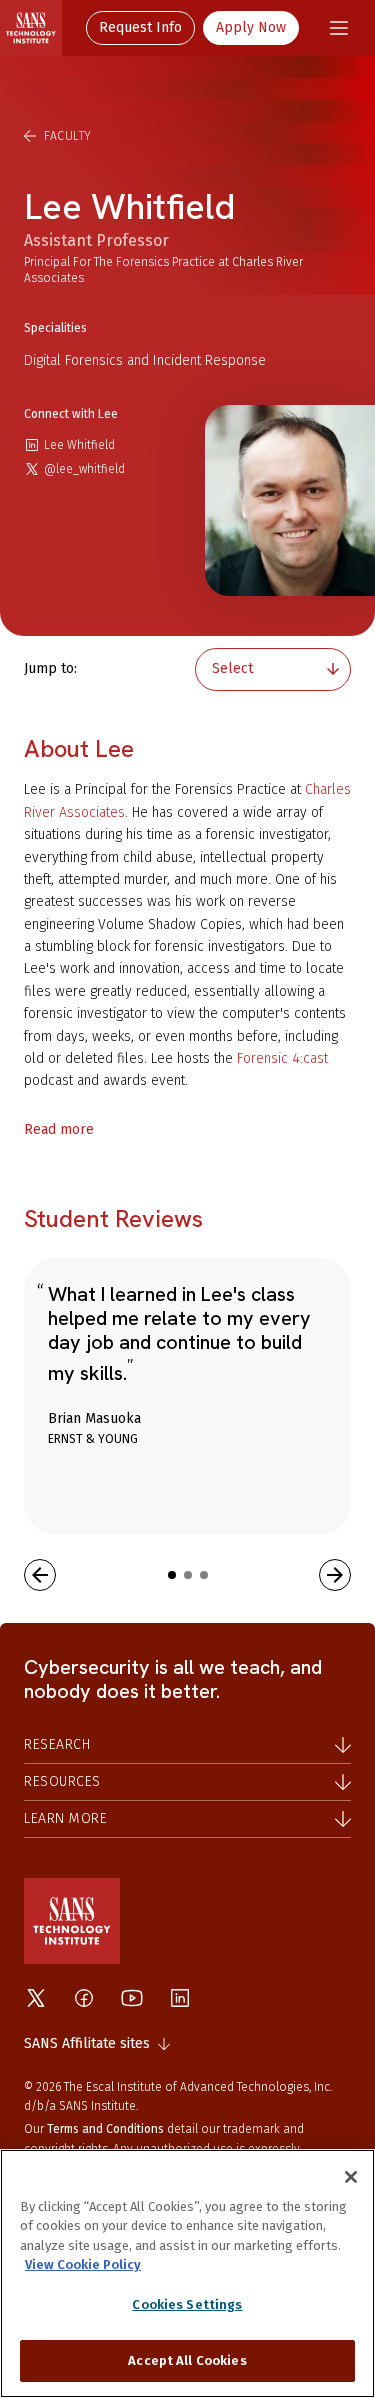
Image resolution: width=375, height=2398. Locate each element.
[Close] (351, 2177)
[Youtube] (132, 1998)
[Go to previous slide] (40, 1575)
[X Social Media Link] (36, 1998)
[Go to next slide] (335, 1575)
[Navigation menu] (339, 28)
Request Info (140, 27)
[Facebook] (84, 1998)
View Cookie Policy (83, 2264)
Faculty (68, 136)
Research (57, 1744)
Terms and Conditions (105, 2129)
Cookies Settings (187, 2304)
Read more (59, 1129)
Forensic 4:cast (282, 1058)
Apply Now (251, 27)
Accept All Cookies (187, 2360)
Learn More (65, 1818)
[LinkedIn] (180, 1998)
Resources (62, 1781)
